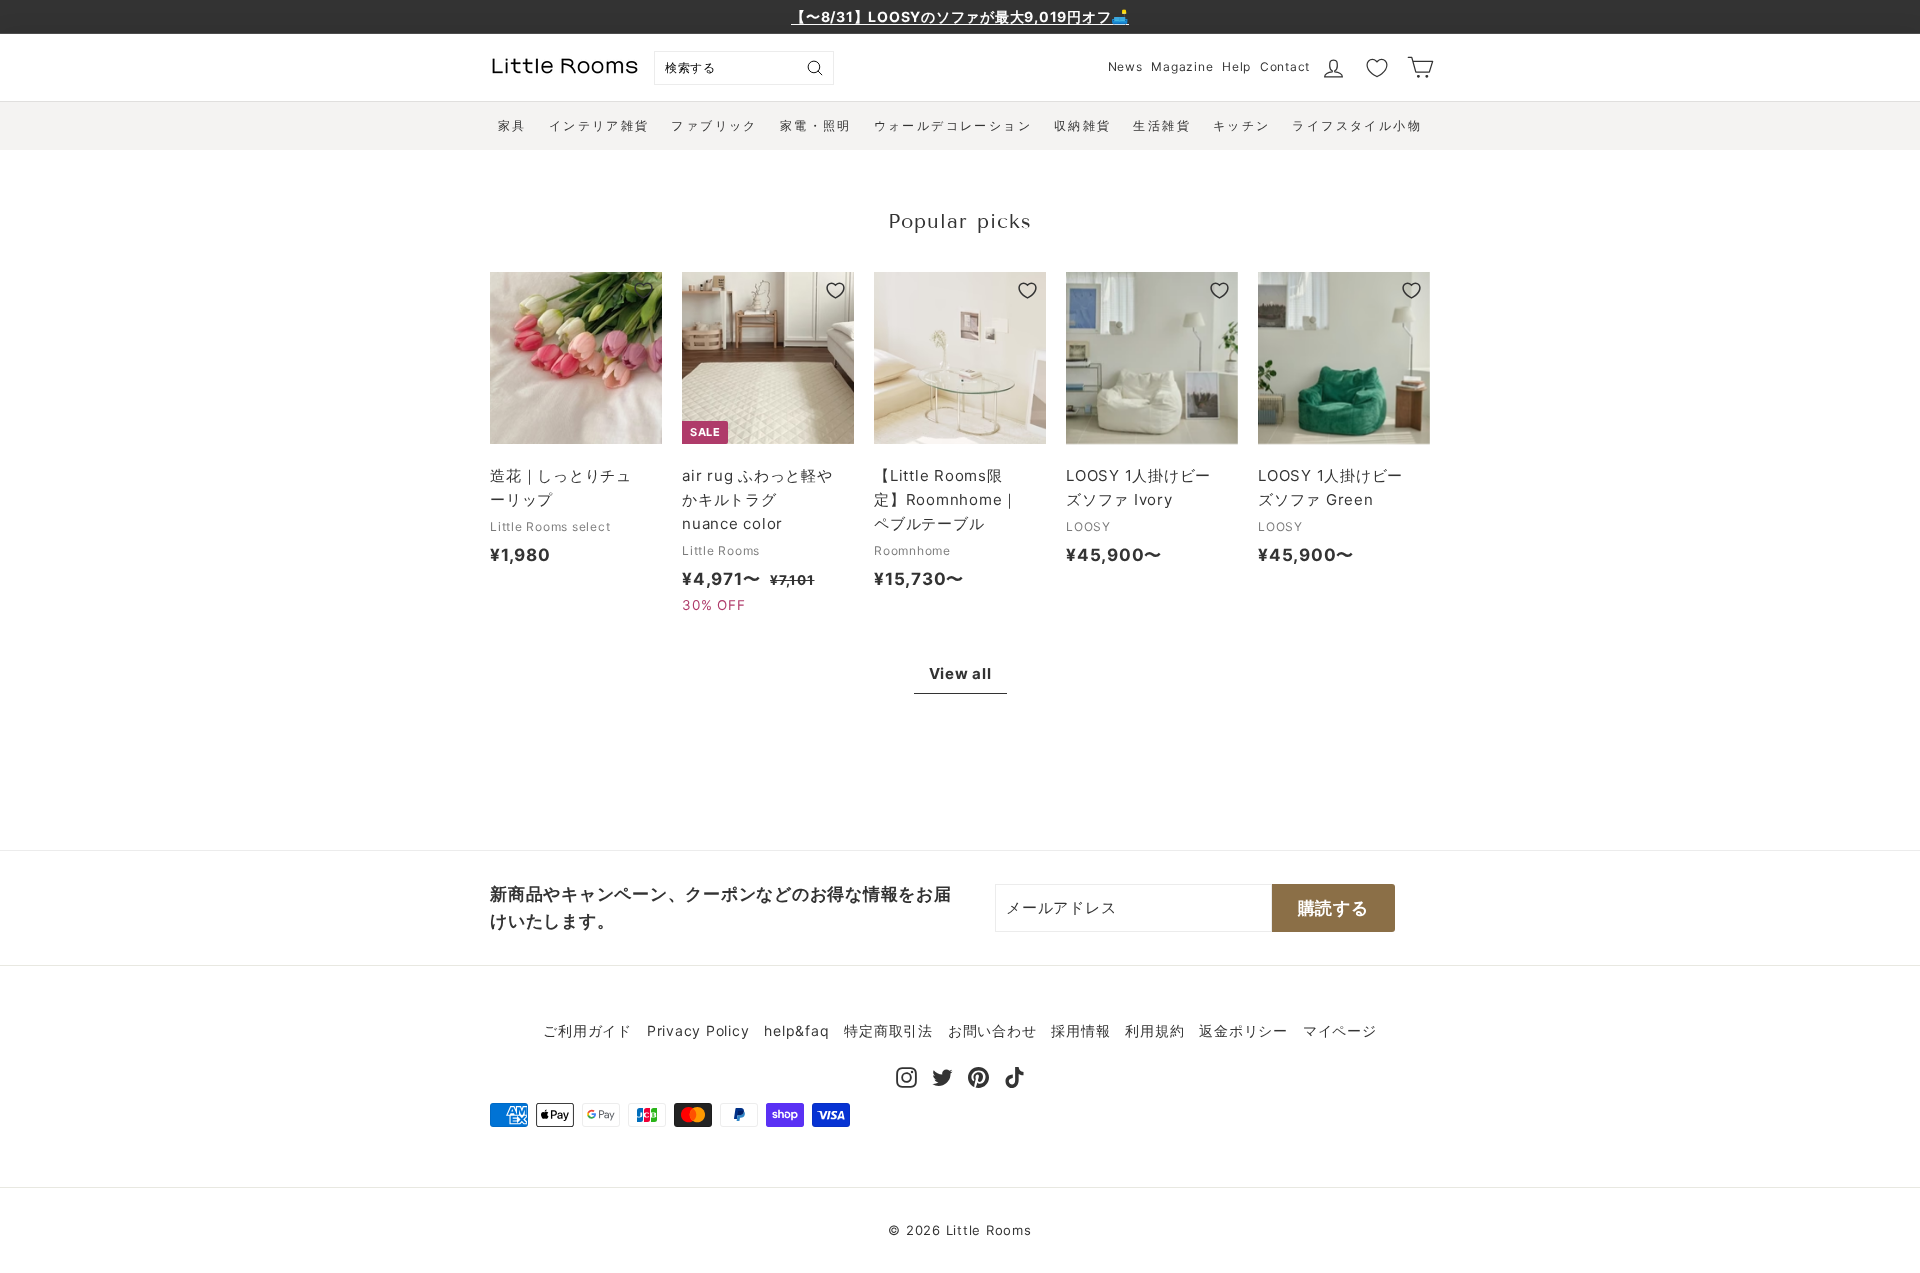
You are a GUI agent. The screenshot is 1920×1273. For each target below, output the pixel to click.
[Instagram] (906, 1075)
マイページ (1340, 1030)
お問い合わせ (992, 1030)
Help (1236, 66)
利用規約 (1154, 1030)
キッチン (1242, 125)
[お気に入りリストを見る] (1377, 68)
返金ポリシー (1243, 1030)
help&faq (796, 1030)
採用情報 (1080, 1030)
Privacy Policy (698, 1030)
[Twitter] (942, 1075)
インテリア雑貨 (599, 125)
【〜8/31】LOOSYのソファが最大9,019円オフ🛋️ (960, 16)
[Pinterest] (978, 1075)
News (1125, 66)
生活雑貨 (1162, 125)
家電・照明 (816, 125)
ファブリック (714, 125)
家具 (512, 125)
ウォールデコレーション (953, 125)
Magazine (1182, 66)
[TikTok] (1014, 1075)
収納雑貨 (1083, 125)
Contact (1285, 66)
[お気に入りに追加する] (643, 290)
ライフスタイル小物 (1357, 125)
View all (960, 673)
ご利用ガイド (587, 1030)
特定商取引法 (888, 1030)
